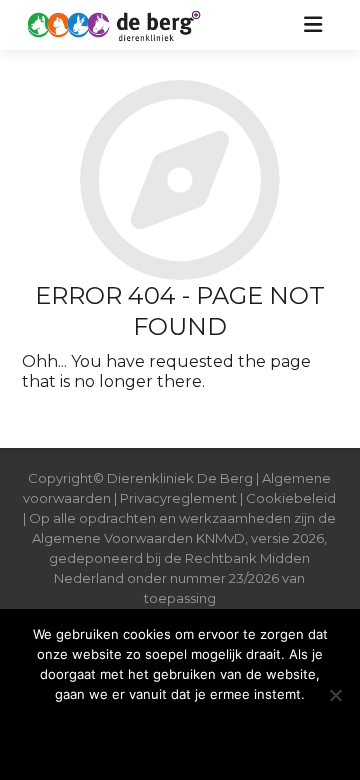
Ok (180, 734)
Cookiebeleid (291, 498)
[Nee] (335, 695)
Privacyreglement (178, 498)
